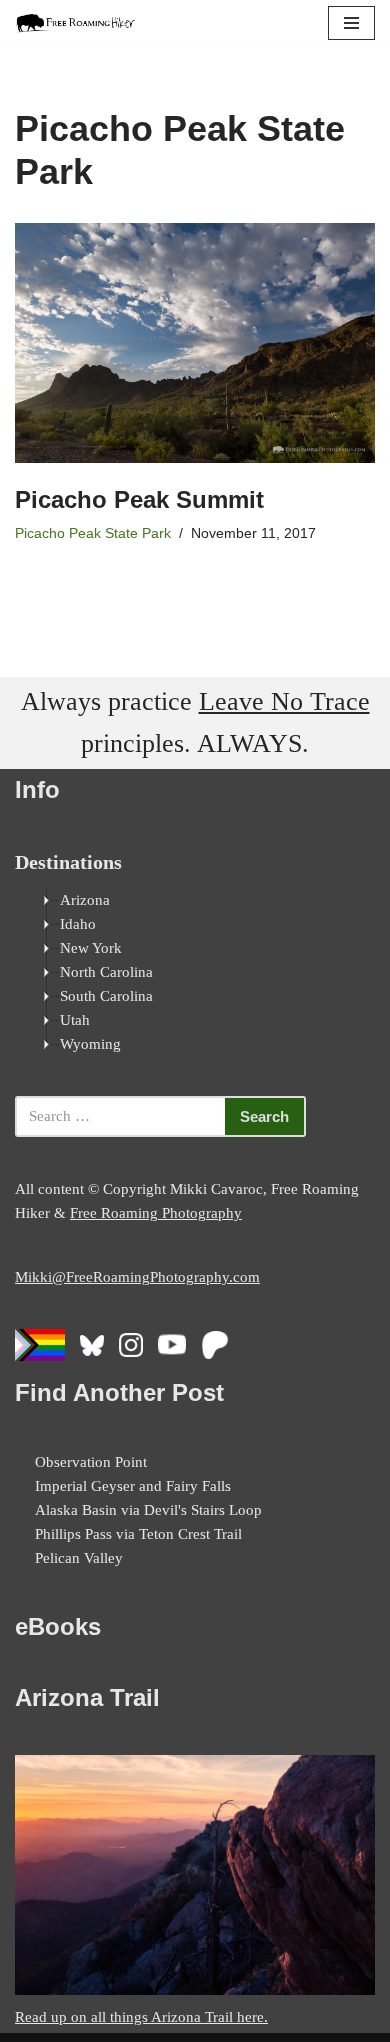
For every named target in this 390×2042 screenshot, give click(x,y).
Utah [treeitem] (75, 1020)
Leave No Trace (284, 701)
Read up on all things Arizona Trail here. (141, 2017)
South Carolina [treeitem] (106, 996)
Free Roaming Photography (156, 1213)
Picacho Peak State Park (93, 533)
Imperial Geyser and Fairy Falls (133, 1486)
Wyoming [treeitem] (90, 1044)
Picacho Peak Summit (139, 499)
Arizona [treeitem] (85, 900)
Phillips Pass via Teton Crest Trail (138, 1534)
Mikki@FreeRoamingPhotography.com (137, 1277)
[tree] (195, 972)
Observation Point (91, 1462)
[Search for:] (120, 1116)
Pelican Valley (79, 1558)
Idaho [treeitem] (78, 924)
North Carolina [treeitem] (106, 972)
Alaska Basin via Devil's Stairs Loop (148, 1510)
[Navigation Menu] (351, 23)
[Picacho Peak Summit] (195, 343)
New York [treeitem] (91, 948)
